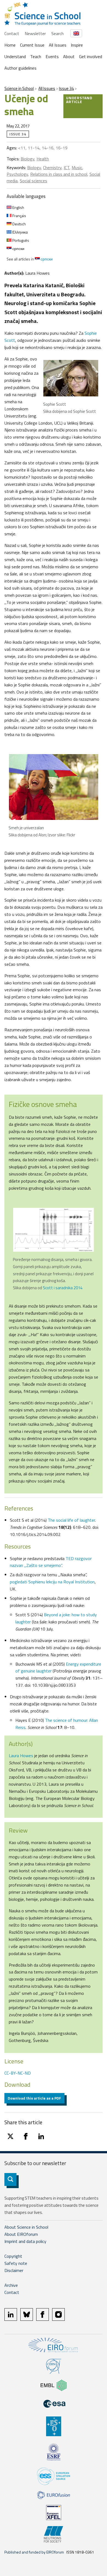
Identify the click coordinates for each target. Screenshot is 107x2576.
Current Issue (32, 45)
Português (20, 240)
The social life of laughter (71, 1520)
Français (19, 216)
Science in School (19, 88)
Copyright (13, 2256)
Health (43, 159)
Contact (12, 33)
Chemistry (52, 167)
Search (57, 33)
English (18, 207)
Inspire (77, 45)
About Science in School (26, 2227)
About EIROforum (21, 2234)
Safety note (16, 2263)
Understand (15, 56)
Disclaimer (14, 2270)
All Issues (58, 45)
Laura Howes (21, 1756)
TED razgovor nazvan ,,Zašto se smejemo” (51, 1562)
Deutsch (19, 224)
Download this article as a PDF (34, 2098)
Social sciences (33, 181)
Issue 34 (66, 88)
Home (10, 45)
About (69, 56)
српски (18, 248)
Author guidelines (20, 68)
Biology (27, 159)
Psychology (17, 174)
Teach (36, 56)
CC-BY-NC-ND (18, 2073)
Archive (11, 2285)
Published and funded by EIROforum (34, 2552)
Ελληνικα (20, 232)
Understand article (79, 100)
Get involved (91, 56)
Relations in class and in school (59, 174)
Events (52, 56)
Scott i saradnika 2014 (63, 1288)
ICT (67, 167)
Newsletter (35, 33)
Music (77, 167)
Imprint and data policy (25, 2241)
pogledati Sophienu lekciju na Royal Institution (52, 1582)
